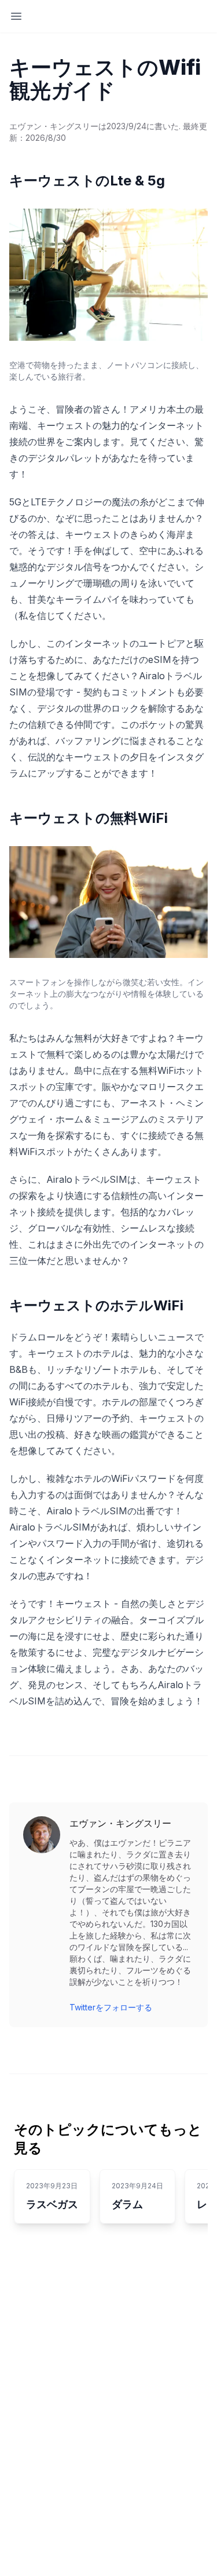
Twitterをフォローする (111, 2007)
